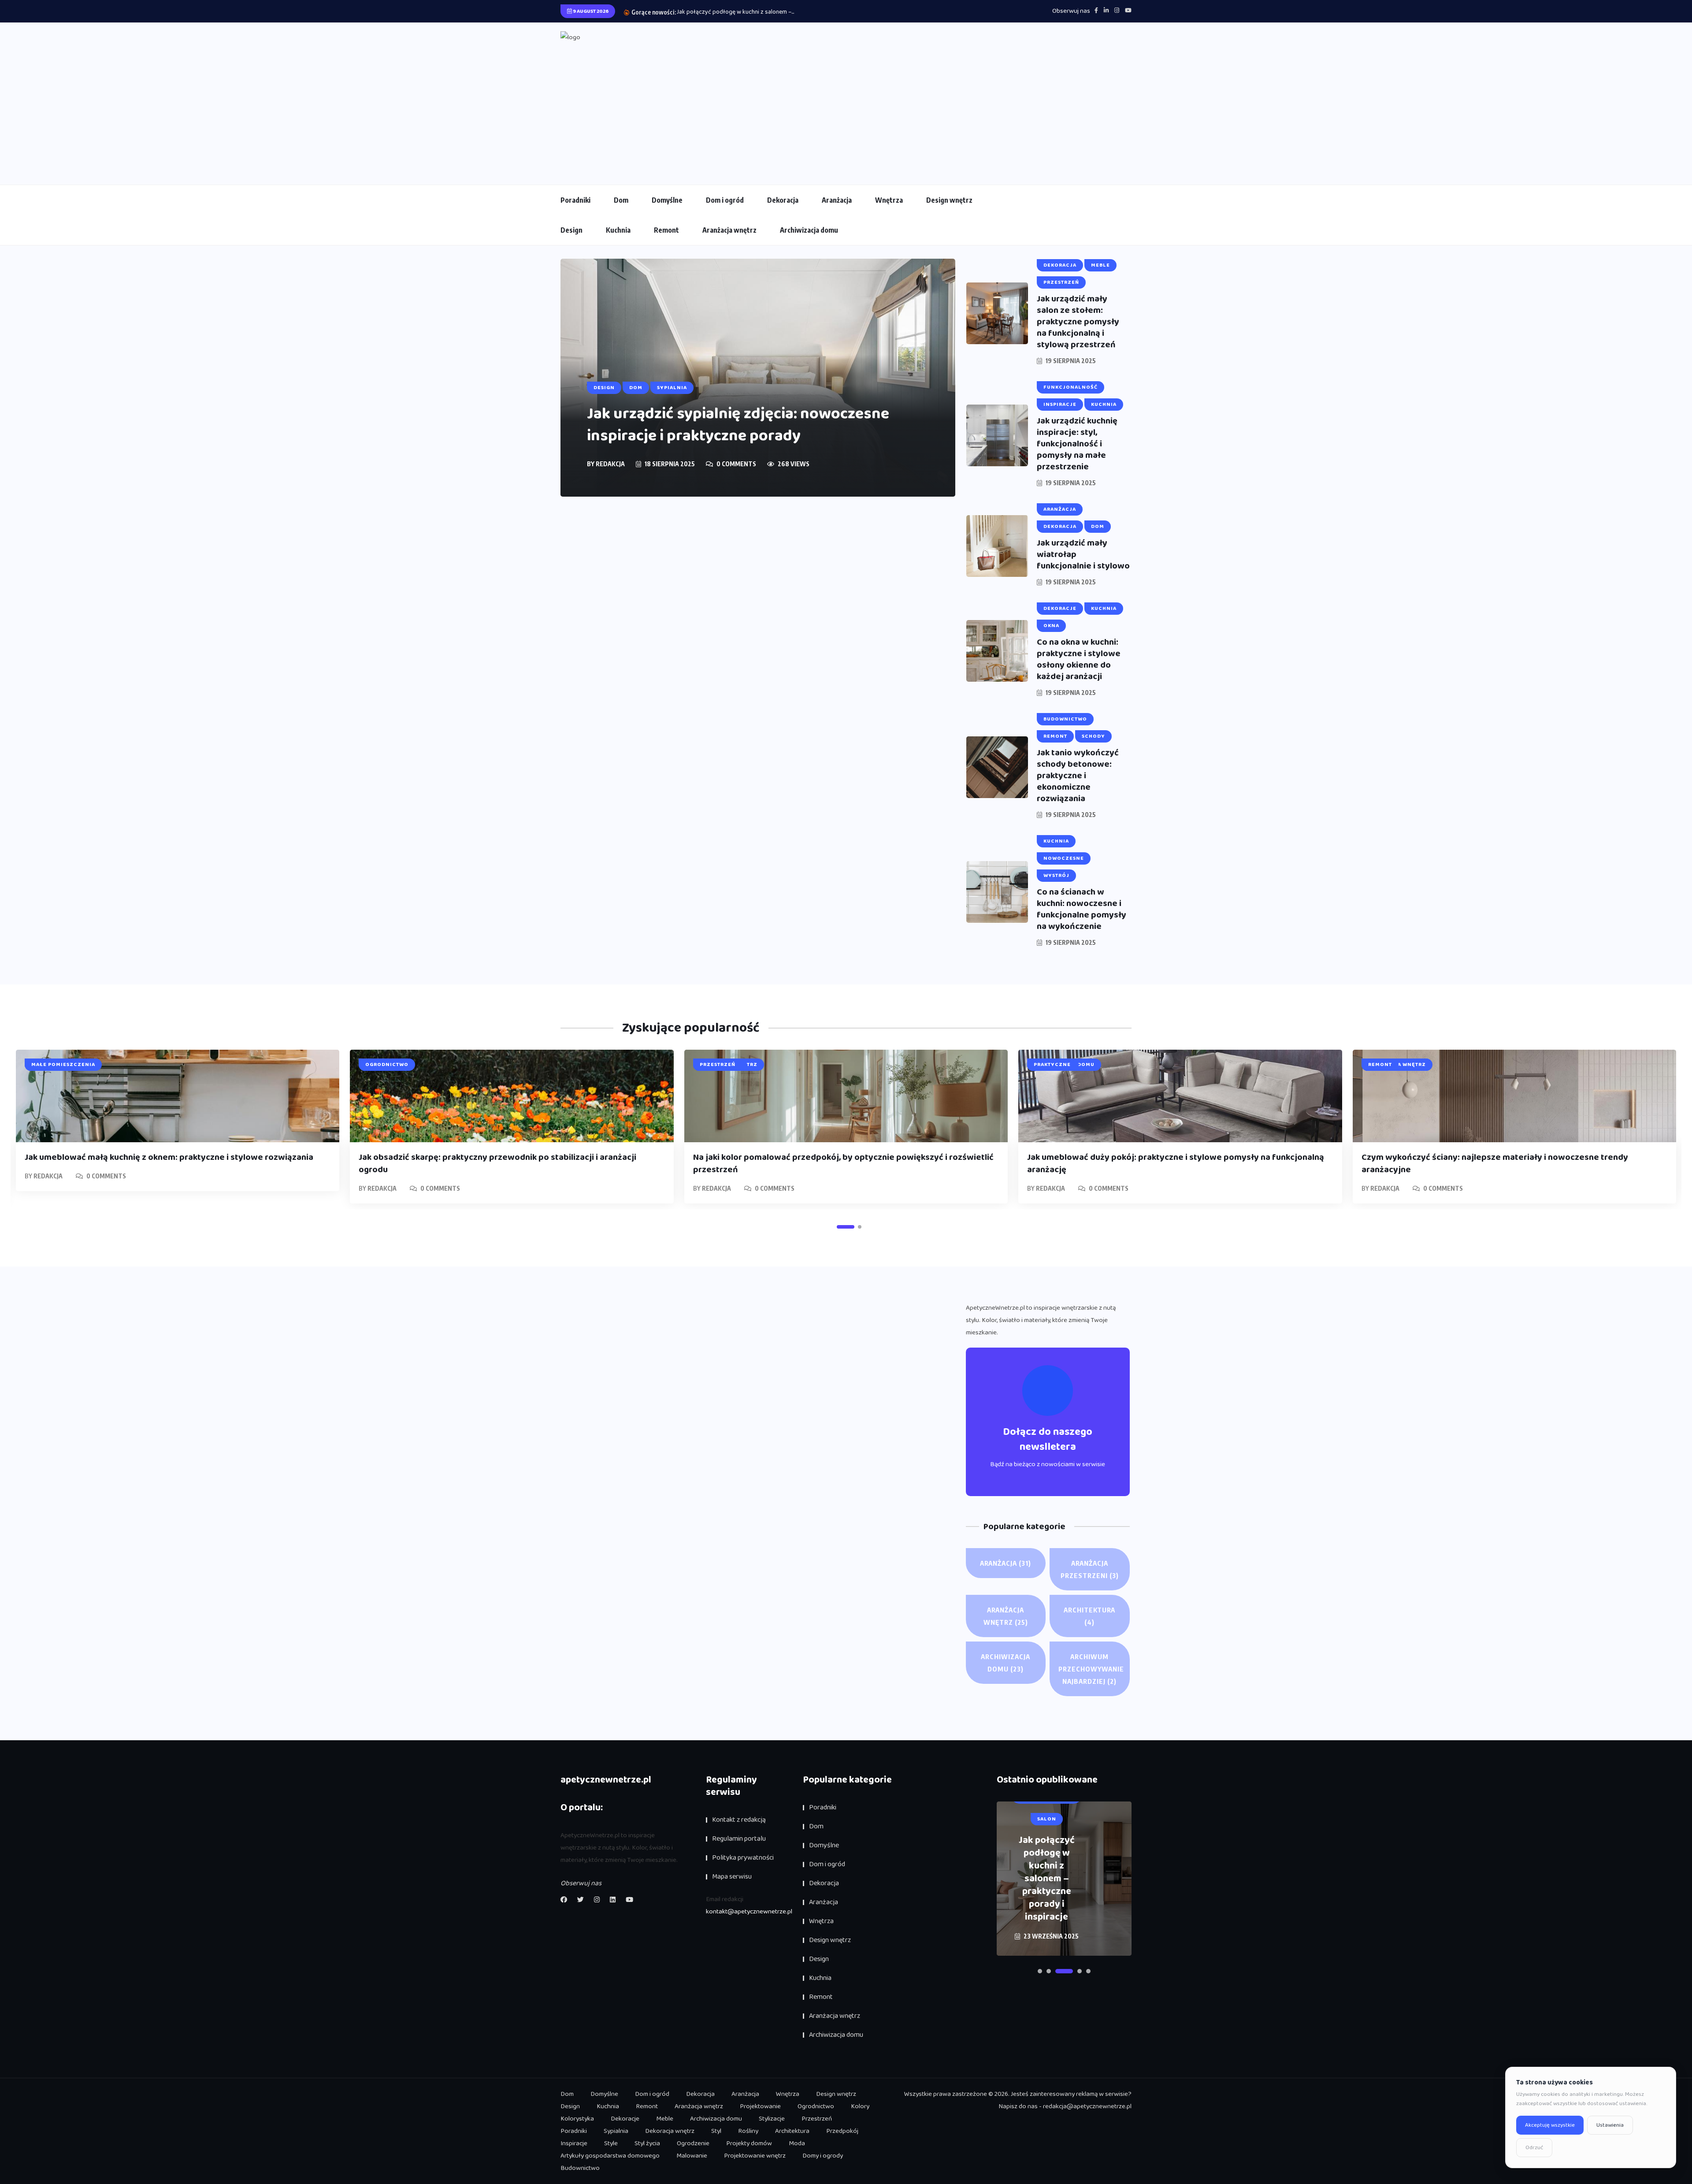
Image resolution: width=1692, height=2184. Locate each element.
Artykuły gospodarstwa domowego (610, 2156)
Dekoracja (783, 200)
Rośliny (748, 2131)
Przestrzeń (817, 2119)
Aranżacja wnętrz (729, 230)
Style (611, 2143)
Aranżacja (837, 200)
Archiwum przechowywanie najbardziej (1091, 1669)
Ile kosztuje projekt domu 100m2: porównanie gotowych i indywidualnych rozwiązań (1046, 1879)
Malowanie (692, 2156)
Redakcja (610, 464)
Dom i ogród (725, 200)
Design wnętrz (949, 200)
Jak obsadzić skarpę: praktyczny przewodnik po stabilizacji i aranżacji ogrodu (497, 1163)
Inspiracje (574, 2143)
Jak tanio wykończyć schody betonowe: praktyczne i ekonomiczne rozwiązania (1078, 776)
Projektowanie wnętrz (755, 2156)
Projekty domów (749, 2143)
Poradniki (575, 200)
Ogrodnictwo (816, 2106)
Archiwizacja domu (809, 230)
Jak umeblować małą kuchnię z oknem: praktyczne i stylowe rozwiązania (169, 1157)
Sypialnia (616, 2131)
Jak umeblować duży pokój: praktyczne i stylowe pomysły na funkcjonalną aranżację (1176, 1163)
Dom (621, 200)
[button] (846, 1227)
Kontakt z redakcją (739, 1820)
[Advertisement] (846, 110)
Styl (716, 2131)
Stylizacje (772, 2119)
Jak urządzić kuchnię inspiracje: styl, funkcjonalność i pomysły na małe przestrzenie (1077, 444)
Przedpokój (842, 2131)
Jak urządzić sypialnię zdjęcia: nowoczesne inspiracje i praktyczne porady (738, 425)
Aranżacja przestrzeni (1090, 1569)
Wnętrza (889, 200)
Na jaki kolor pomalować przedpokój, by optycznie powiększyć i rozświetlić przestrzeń (843, 1163)
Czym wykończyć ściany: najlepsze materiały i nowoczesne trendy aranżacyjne (1495, 1163)
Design (571, 230)
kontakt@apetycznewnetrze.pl (749, 1912)
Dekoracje (625, 2119)
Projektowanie (760, 2106)
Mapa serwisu (732, 1877)
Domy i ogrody (823, 2156)
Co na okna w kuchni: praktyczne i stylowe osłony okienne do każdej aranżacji (1079, 659)
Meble (665, 2119)
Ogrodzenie (693, 2143)
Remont (666, 230)
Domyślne (667, 200)
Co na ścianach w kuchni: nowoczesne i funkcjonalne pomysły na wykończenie (1082, 909)
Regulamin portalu (739, 1839)
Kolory (860, 2106)
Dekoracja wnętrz (670, 2131)
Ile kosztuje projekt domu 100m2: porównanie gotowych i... (753, 12)
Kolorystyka (577, 2119)
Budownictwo (580, 2168)
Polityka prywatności (743, 1858)
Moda (797, 2143)
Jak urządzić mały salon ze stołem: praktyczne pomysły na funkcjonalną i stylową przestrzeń (1078, 322)
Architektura (1089, 1616)
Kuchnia (618, 230)
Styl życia (647, 2143)
